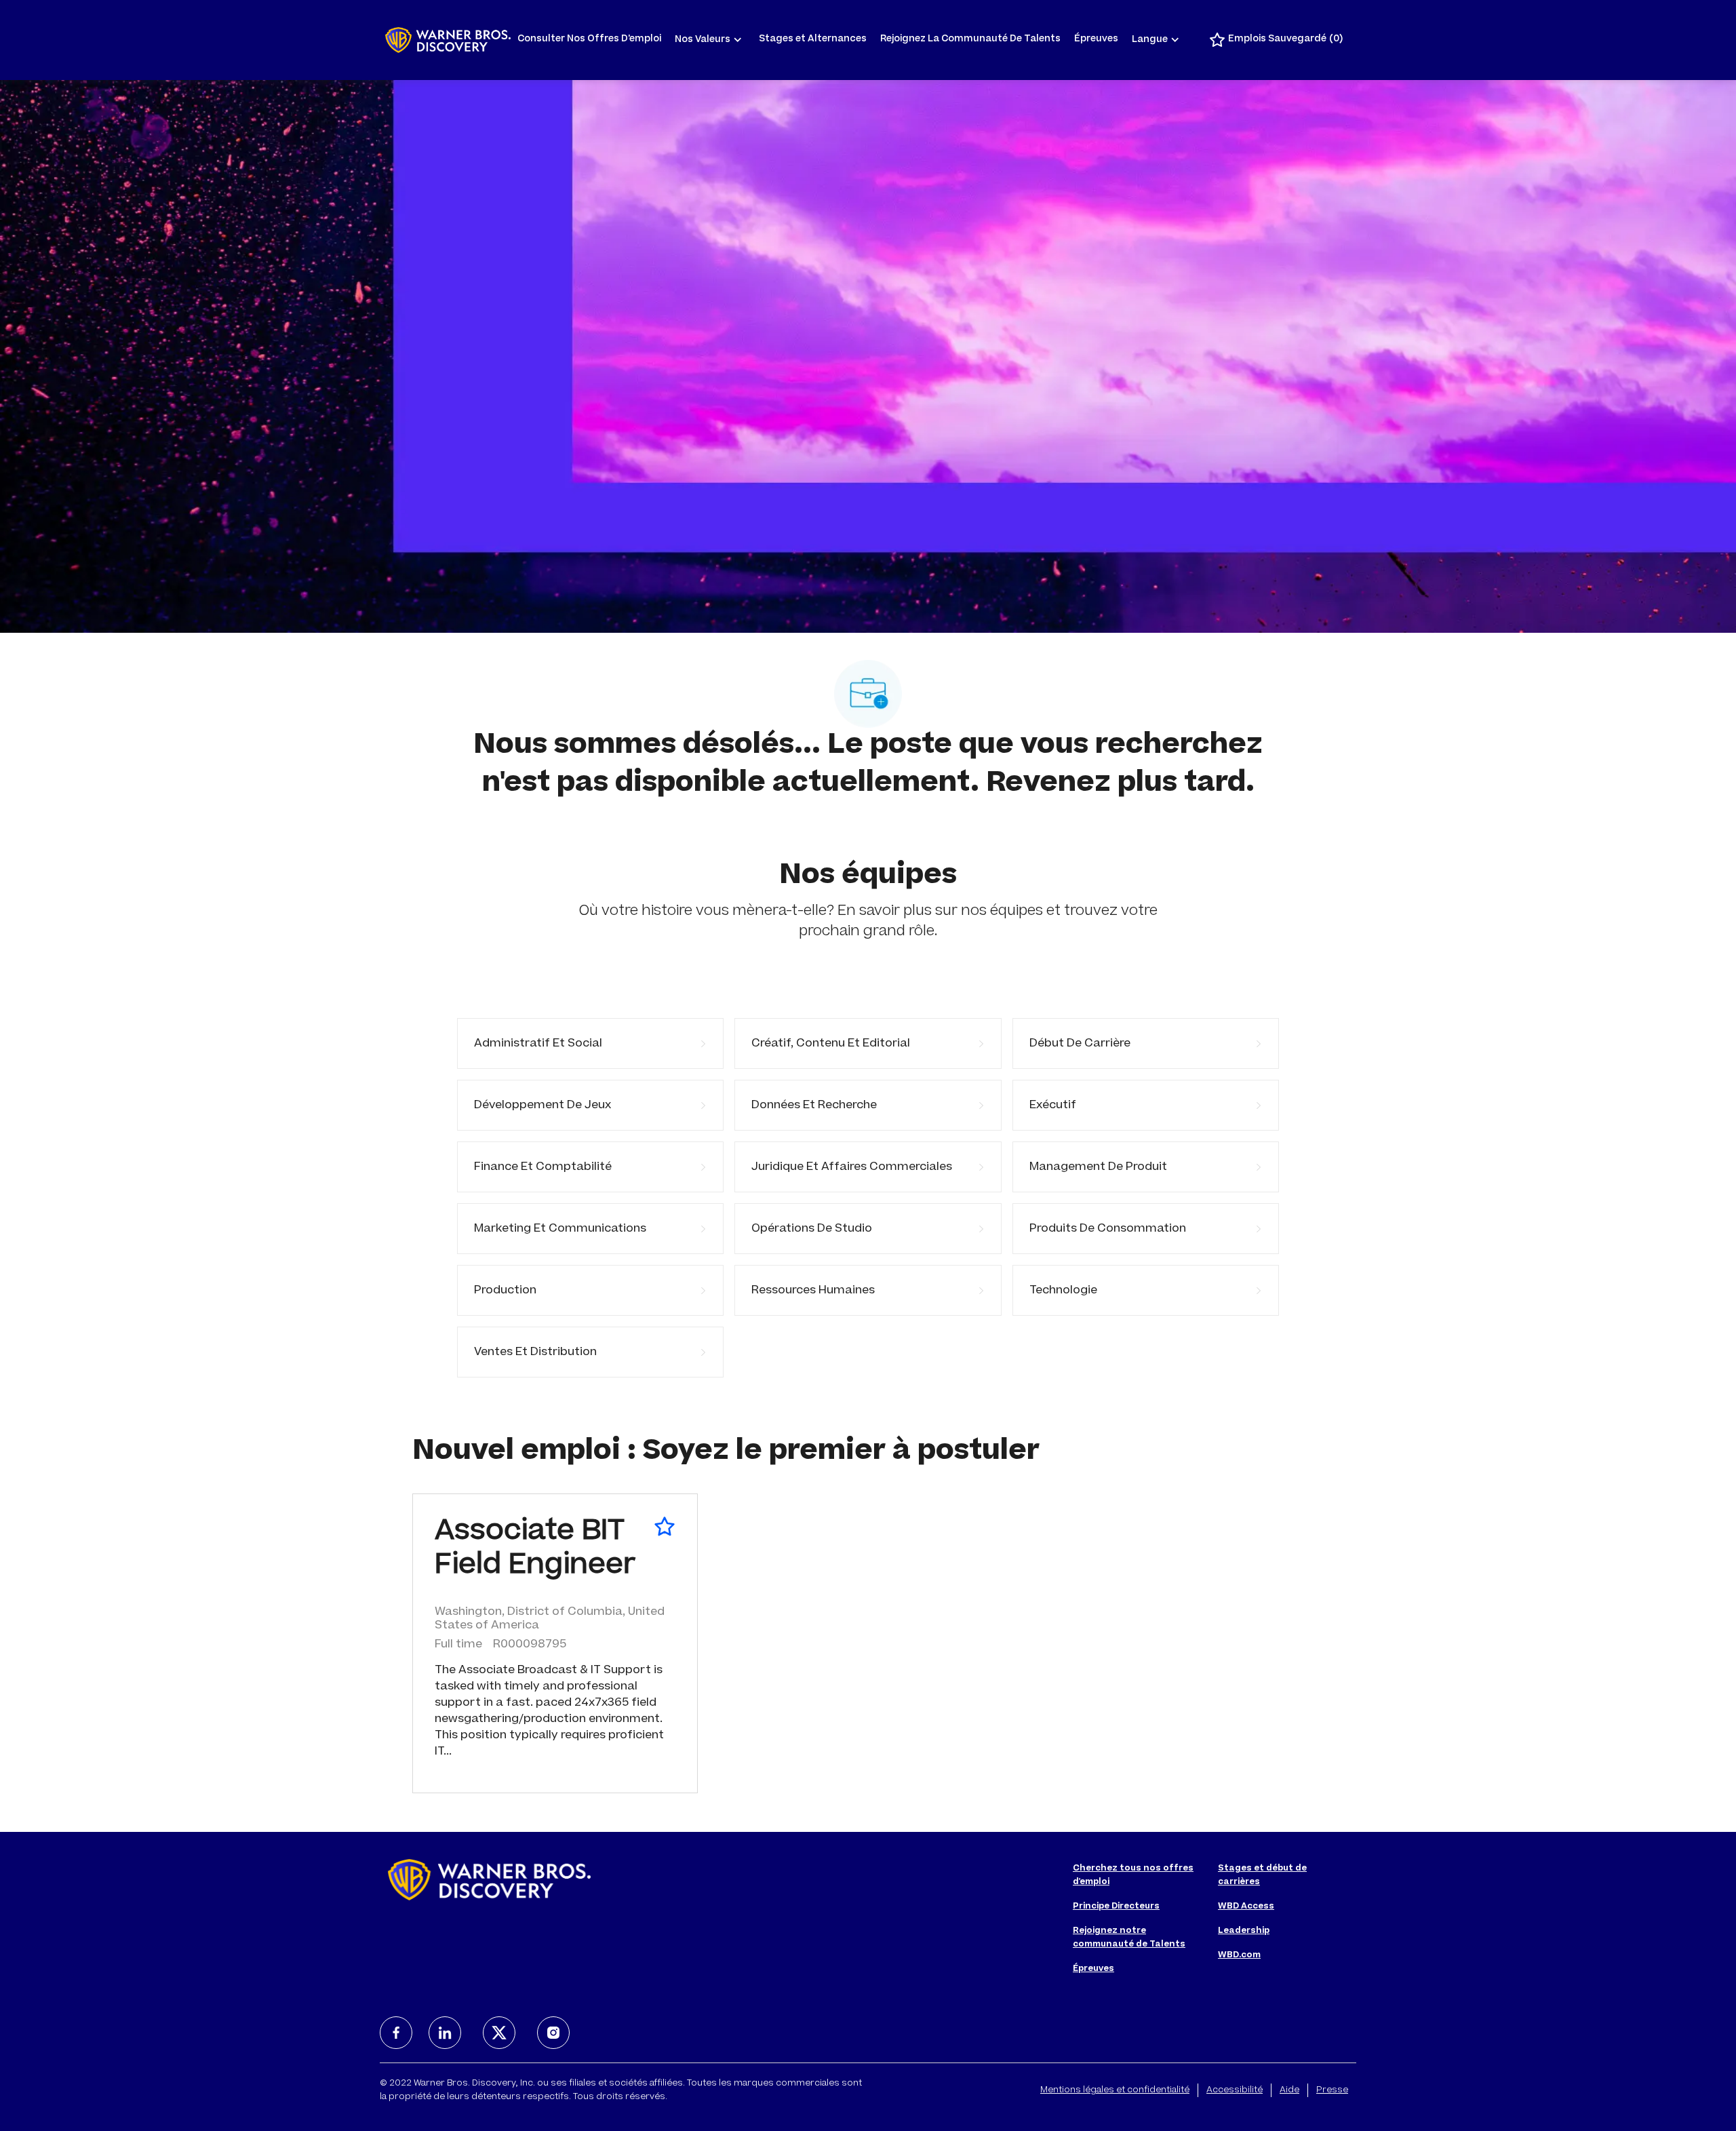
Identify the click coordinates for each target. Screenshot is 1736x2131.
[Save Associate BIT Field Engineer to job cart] (665, 1527)
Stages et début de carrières (1262, 1875)
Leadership (1244, 1931)
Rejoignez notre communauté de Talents (1129, 1938)
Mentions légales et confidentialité (1115, 2090)
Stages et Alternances (813, 40)
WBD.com (1239, 1955)
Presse (1332, 2090)
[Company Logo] (448, 40)
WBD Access (1246, 1907)
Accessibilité (1235, 2090)
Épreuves (1096, 40)
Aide (1289, 2090)
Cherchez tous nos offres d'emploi (1133, 1875)
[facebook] (396, 2033)
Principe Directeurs (1116, 1907)
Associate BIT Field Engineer (535, 1550)
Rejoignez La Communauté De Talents (970, 40)
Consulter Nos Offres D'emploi (589, 40)
